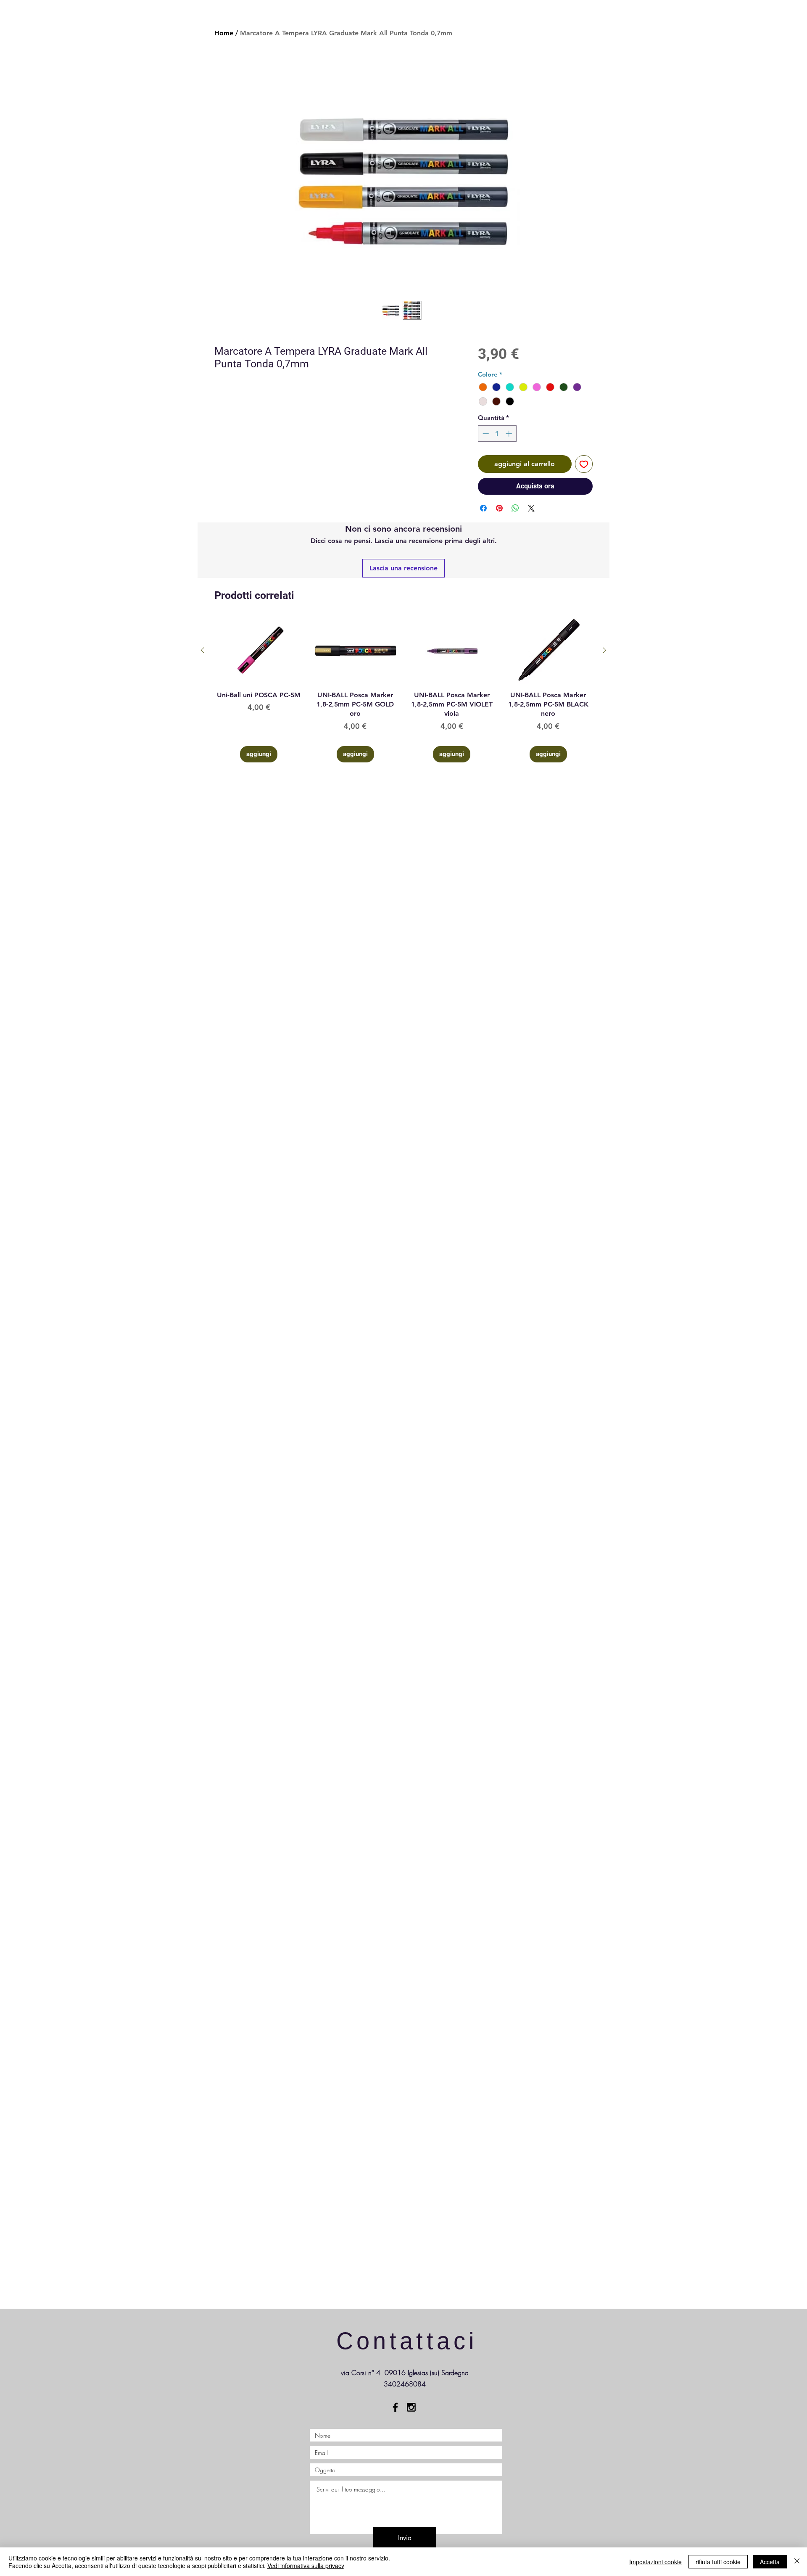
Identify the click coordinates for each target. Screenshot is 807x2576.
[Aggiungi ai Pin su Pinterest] (499, 508)
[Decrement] (485, 434)
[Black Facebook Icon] (395, 2407)
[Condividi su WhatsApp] (515, 508)
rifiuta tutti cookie (718, 2562)
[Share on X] (531, 508)
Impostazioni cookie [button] (655, 2562)
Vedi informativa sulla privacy (306, 2565)
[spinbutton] (497, 434)
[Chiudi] (797, 2562)
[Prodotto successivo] (604, 650)
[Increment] (510, 434)
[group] (403, 690)
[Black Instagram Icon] (411, 2407)
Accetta (770, 2562)
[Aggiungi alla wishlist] (584, 464)
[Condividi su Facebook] (483, 508)
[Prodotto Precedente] (203, 650)
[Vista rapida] (259, 650)
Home (224, 33)
